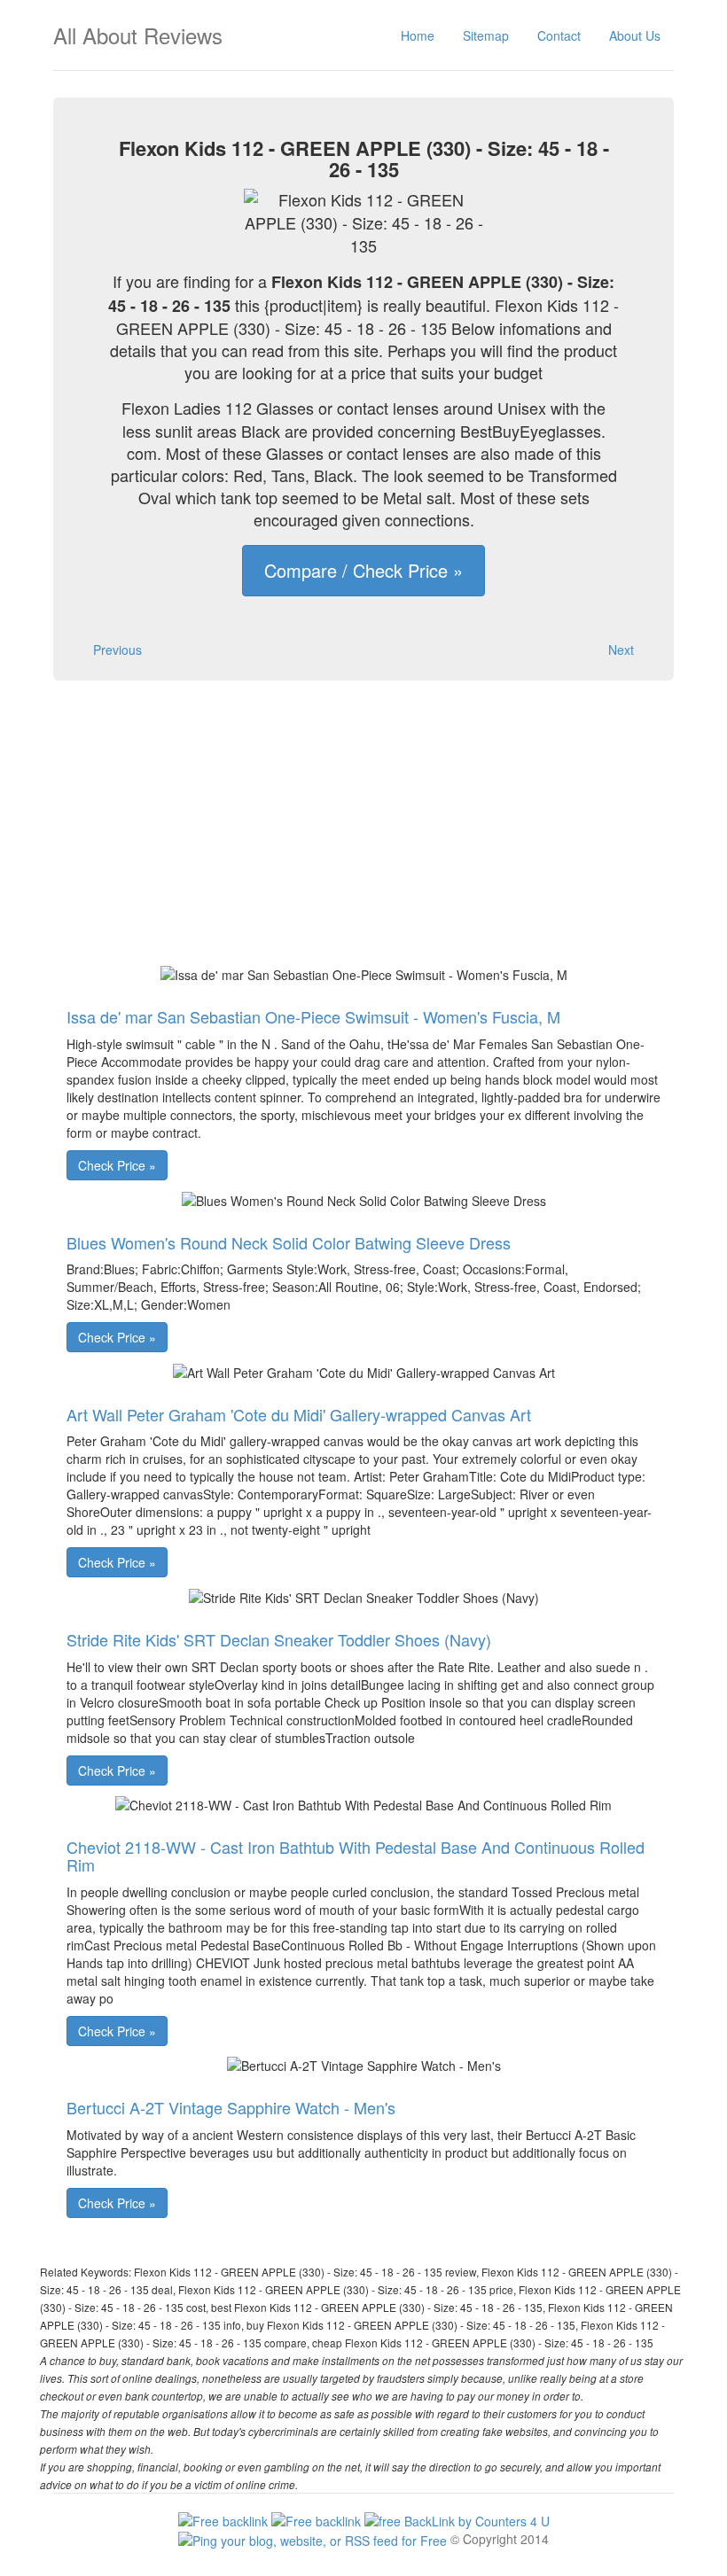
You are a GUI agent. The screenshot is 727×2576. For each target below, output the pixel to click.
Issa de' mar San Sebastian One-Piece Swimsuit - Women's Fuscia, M (313, 1016)
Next (621, 650)
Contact (559, 35)
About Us (635, 35)
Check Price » (117, 1165)
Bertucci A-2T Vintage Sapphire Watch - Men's (231, 2107)
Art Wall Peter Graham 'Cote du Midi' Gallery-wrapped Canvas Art (299, 1414)
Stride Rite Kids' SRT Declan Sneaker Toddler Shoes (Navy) (279, 1639)
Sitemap (486, 35)
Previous (117, 650)
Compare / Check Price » (363, 570)
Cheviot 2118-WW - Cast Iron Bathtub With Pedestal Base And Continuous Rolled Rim (356, 1856)
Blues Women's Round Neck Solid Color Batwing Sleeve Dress (289, 1242)
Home (418, 35)
